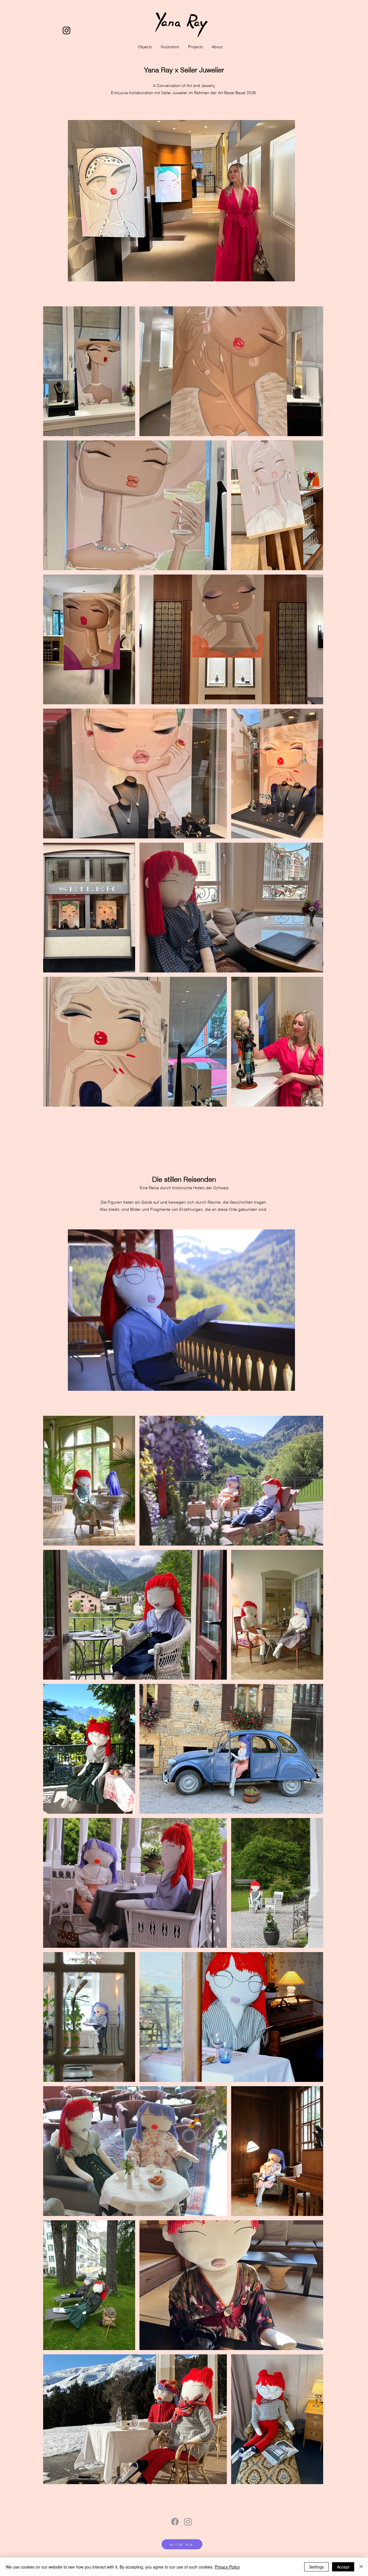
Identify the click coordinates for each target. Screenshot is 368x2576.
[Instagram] (67, 30)
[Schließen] (361, 2567)
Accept (343, 2567)
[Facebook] (175, 2522)
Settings (316, 2567)
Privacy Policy (227, 2567)
